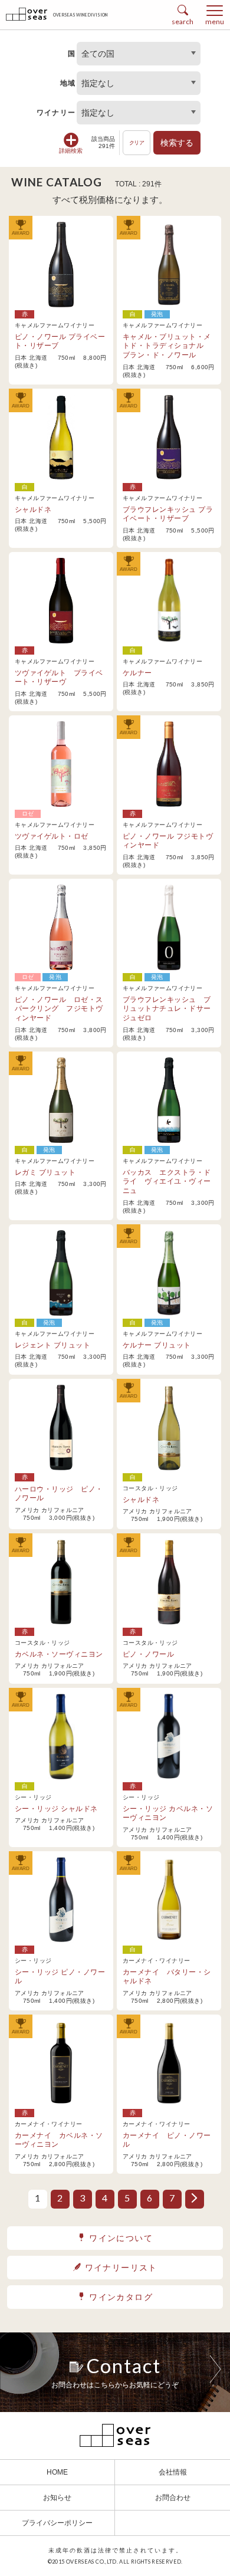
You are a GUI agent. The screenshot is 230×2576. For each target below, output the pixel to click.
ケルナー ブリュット (157, 1345)
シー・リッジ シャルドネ (56, 1809)
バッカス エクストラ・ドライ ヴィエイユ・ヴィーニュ (167, 1182)
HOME (57, 2472)
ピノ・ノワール (148, 1654)
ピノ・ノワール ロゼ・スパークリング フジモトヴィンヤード (59, 1009)
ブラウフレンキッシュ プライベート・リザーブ (168, 514)
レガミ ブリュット (45, 1172)
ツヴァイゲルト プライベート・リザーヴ (59, 678)
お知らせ (57, 2498)
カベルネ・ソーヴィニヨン (59, 1654)
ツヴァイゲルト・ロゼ (52, 836)
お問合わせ (173, 2498)
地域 (68, 83)
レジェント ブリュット (52, 1345)
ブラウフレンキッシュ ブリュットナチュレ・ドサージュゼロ (167, 1009)
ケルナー (137, 673)
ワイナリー (56, 113)
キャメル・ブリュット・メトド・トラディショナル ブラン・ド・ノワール (167, 346)
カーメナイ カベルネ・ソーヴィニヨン (59, 2140)
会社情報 (173, 2472)
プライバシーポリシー (57, 2523)
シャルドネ (33, 510)
